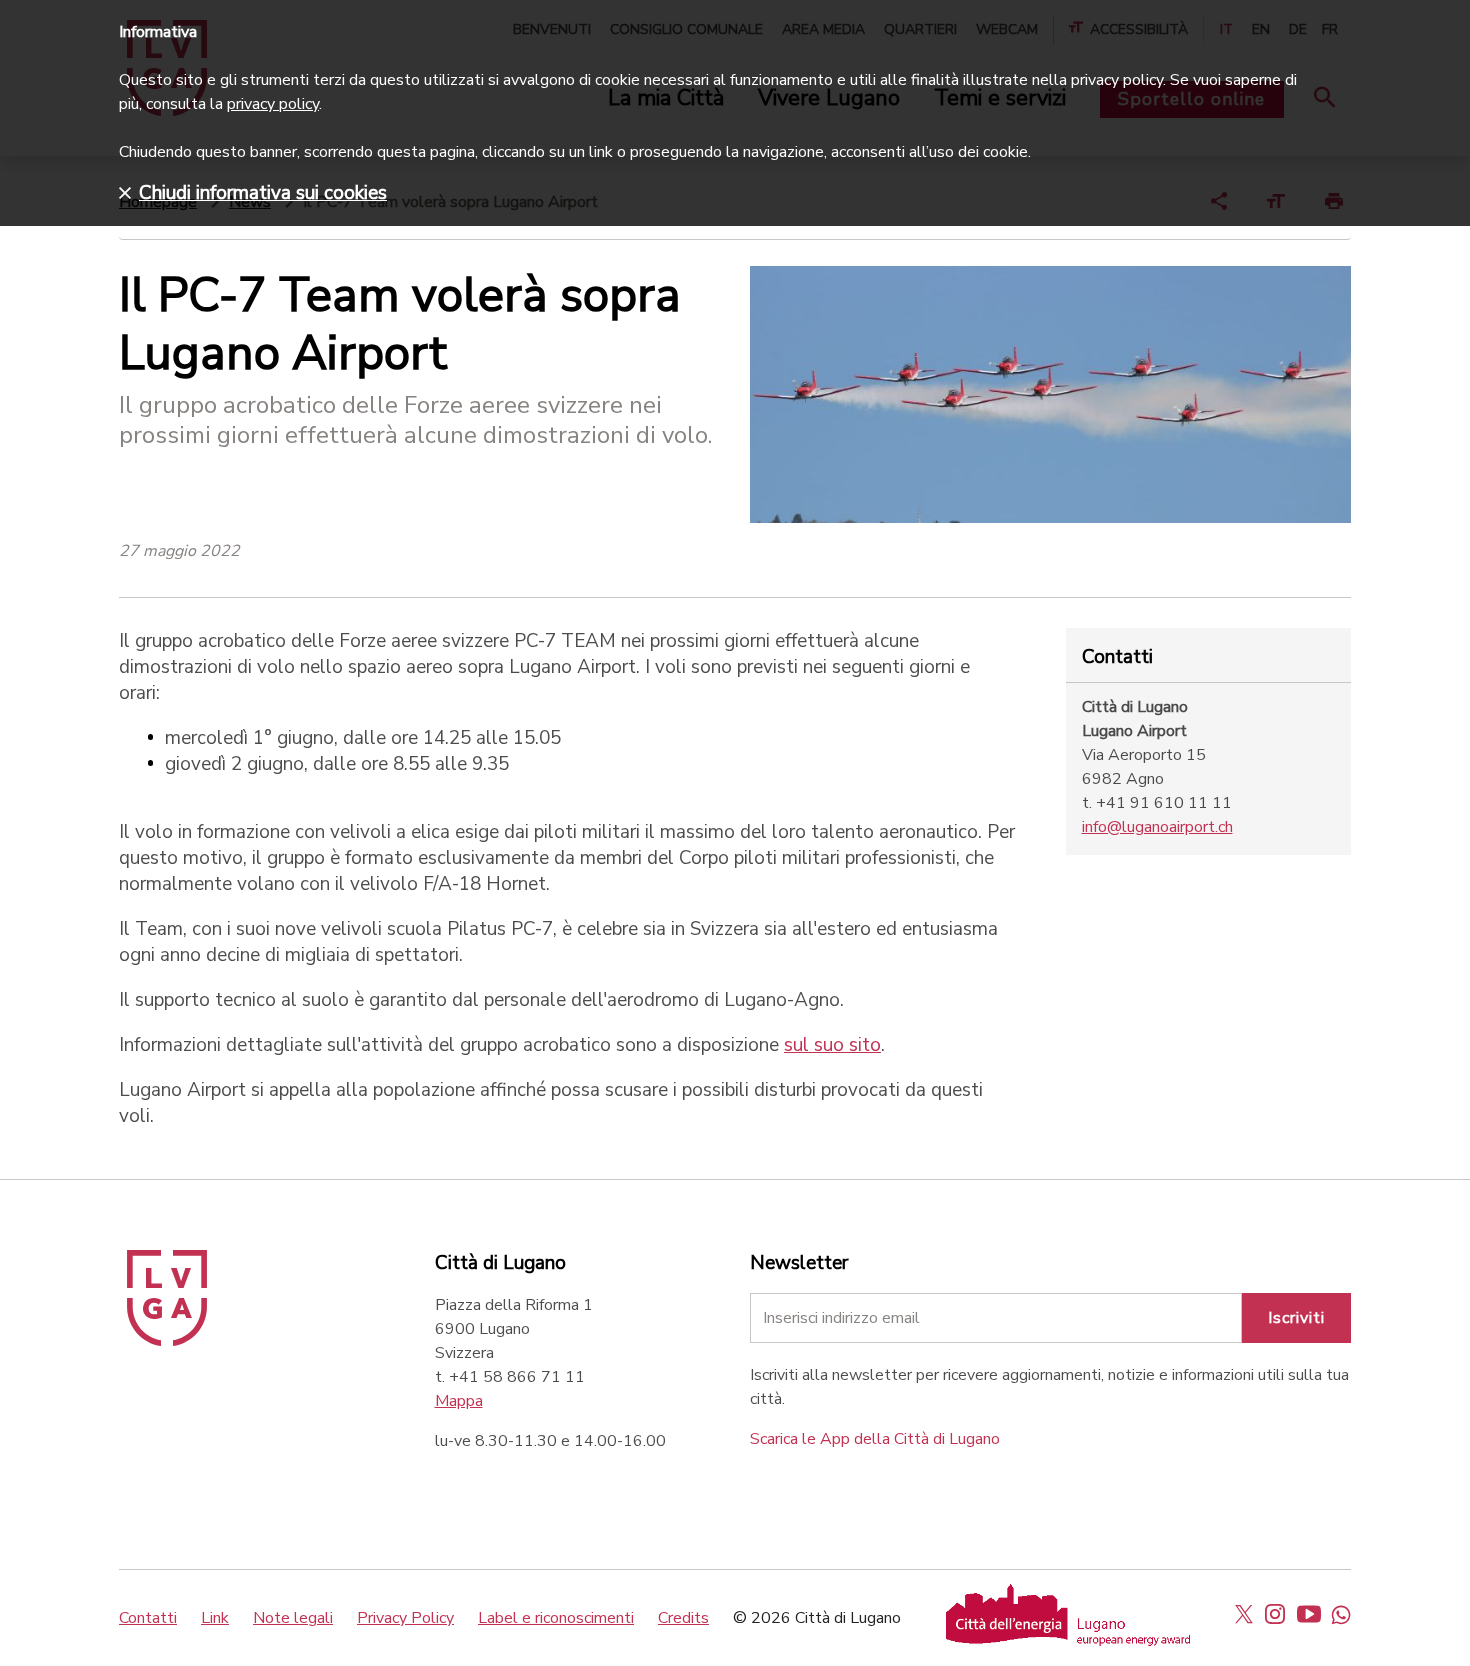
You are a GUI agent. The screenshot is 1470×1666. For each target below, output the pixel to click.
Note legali (293, 1618)
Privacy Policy (405, 1618)
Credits (683, 1618)
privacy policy (273, 104)
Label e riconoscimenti (556, 1618)
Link (215, 1618)
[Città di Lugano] (167, 1341)
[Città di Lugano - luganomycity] (1244, 1614)
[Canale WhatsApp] (1341, 1614)
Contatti (148, 1618)
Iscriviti (1296, 1318)
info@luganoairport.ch (1157, 827)
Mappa (459, 1401)
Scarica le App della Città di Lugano (875, 1439)
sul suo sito (832, 1045)
